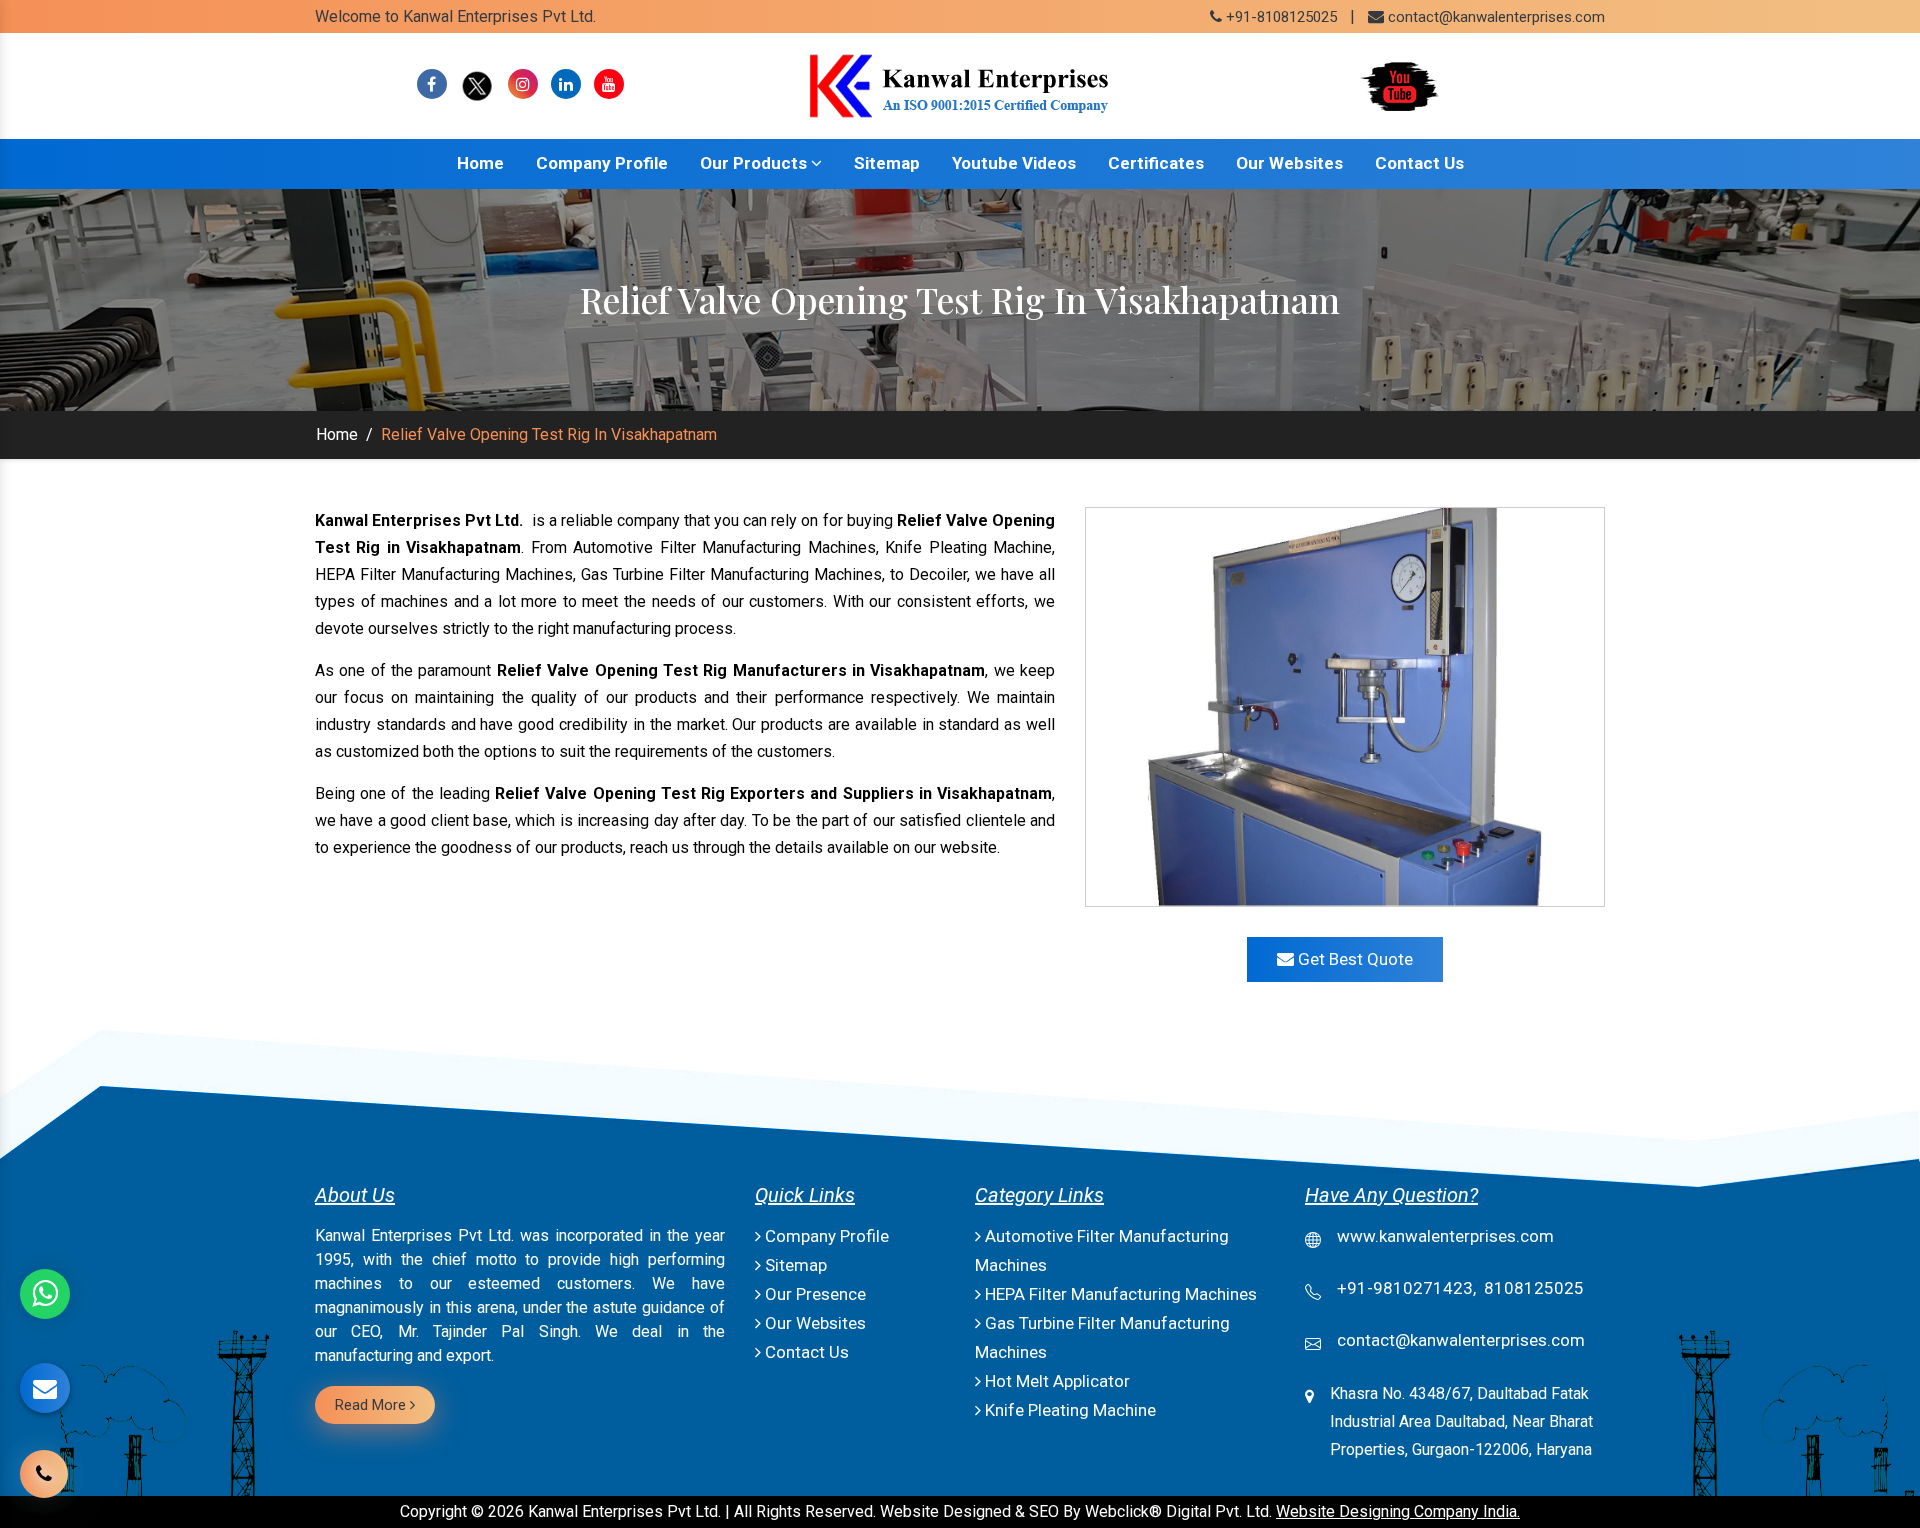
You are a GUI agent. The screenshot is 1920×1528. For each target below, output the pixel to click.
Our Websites (1289, 163)
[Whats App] (45, 1294)
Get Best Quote (1353, 959)
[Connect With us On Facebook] (432, 84)
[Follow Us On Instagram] (523, 84)
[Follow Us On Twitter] (477, 84)
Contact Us (1419, 163)
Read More (372, 1405)
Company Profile (602, 163)
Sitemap (887, 163)
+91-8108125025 (1279, 17)
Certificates (1156, 163)
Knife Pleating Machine (1068, 1410)
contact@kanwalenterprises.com (1496, 17)
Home (480, 163)
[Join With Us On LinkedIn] (566, 84)
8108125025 (1534, 1288)
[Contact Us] (44, 1459)
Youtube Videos (1014, 163)
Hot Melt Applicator (1055, 1381)
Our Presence (813, 1294)
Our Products (755, 163)
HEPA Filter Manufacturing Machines (1119, 1294)
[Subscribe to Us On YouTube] (609, 84)
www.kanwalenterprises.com (1445, 1236)
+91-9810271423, (1406, 1288)
